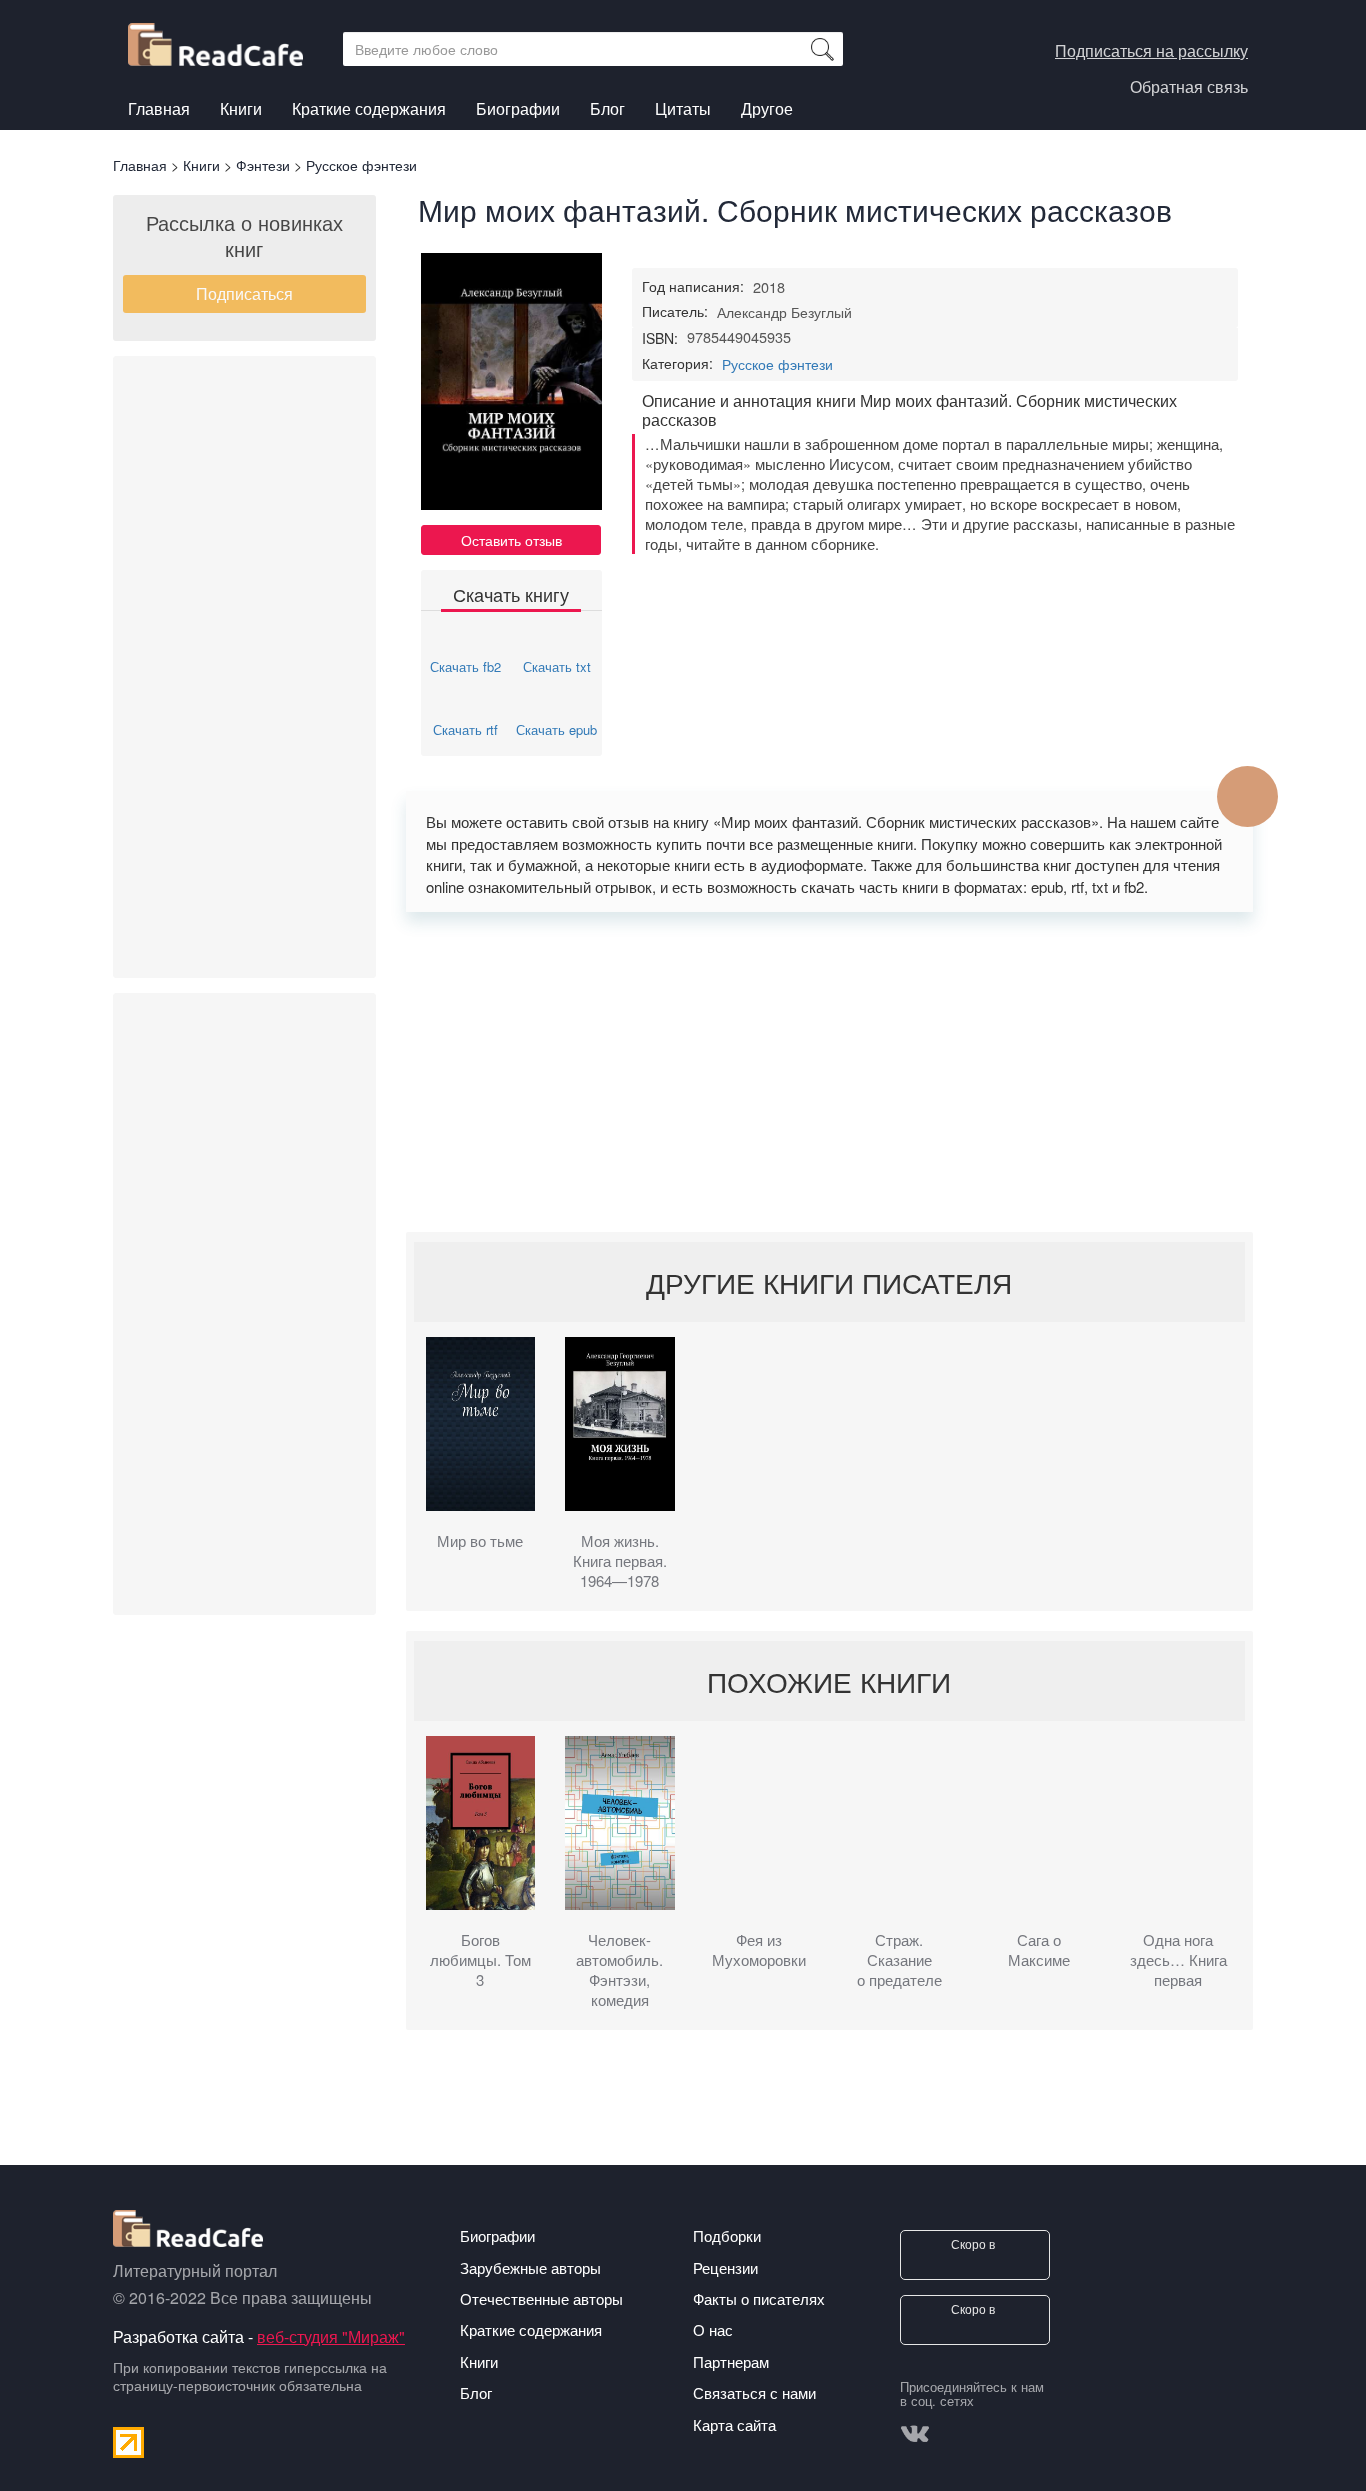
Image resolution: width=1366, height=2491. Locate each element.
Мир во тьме (480, 1541)
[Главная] (223, 39)
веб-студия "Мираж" (331, 2336)
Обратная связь (1189, 86)
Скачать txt (557, 666)
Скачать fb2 (465, 666)
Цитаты (683, 108)
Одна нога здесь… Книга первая (1178, 1960)
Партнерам (731, 2361)
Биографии (518, 108)
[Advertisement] (244, 667)
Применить (822, 49)
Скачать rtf (465, 729)
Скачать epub (556, 729)
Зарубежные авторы (530, 2267)
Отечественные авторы (541, 2298)
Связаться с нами (754, 2392)
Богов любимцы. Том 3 (480, 1960)
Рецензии (725, 2267)
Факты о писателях (759, 2298)
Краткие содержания (369, 108)
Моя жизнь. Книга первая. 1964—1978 (620, 1561)
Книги (241, 111)
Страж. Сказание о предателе (899, 1960)
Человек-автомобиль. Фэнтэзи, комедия (619, 1970)
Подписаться (244, 293)
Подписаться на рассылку (1151, 50)
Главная (159, 108)
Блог (607, 108)
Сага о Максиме (1039, 1950)
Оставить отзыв (511, 540)
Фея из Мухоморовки (759, 1950)
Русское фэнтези (777, 364)
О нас (713, 2329)
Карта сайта (734, 2424)
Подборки (727, 2235)
